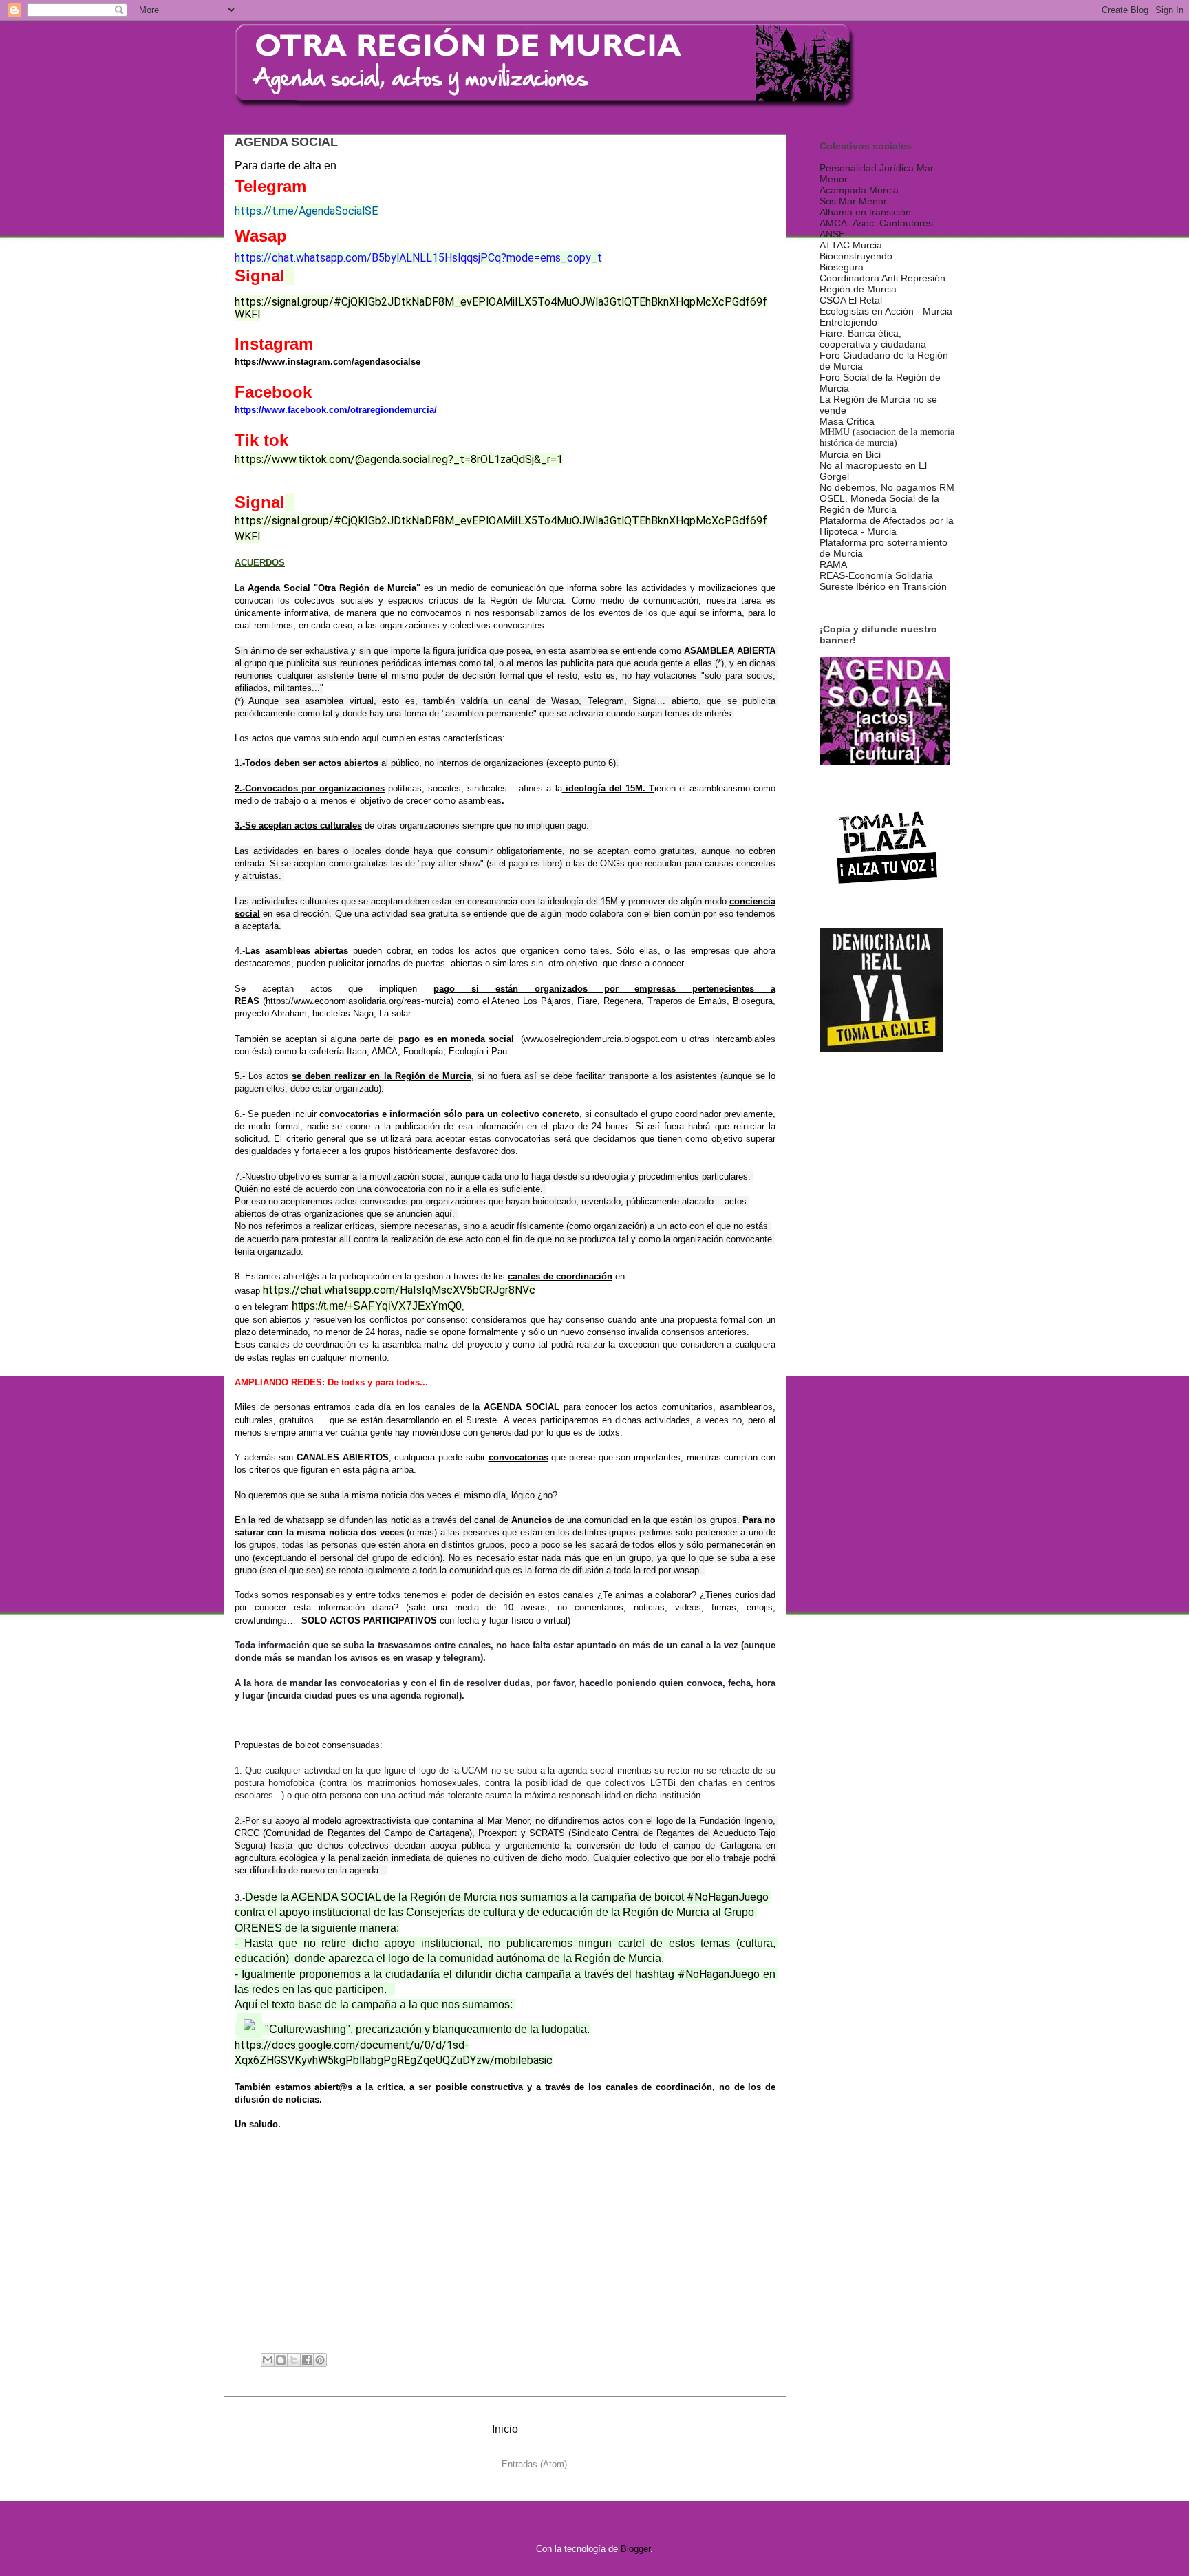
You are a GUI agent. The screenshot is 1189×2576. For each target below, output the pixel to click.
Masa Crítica (847, 421)
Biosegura (842, 267)
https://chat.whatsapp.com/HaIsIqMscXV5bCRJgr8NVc (399, 1290)
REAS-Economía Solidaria (876, 575)
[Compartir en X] (294, 2360)
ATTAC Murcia (851, 245)
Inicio (505, 2429)
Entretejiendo (848, 322)
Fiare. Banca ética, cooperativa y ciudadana (873, 339)
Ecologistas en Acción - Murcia (886, 311)
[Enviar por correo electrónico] (268, 2360)
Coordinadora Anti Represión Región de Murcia (882, 284)
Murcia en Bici (850, 454)
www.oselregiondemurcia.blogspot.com (601, 1039)
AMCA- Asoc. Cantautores (876, 223)
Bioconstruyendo (856, 256)
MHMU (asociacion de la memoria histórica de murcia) (887, 437)
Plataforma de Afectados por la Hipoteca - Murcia (887, 526)
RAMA (833, 564)
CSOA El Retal (851, 300)
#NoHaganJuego (728, 1897)
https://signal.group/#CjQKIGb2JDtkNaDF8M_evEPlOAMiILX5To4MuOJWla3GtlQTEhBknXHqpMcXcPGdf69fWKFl (501, 308)
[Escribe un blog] (281, 2360)
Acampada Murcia (859, 190)
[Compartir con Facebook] (307, 2360)
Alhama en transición (865, 212)
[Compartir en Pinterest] (320, 2360)
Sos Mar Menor (853, 201)
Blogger (635, 2549)
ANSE (832, 234)
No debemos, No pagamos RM (887, 487)
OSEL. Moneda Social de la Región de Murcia (879, 504)
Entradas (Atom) (534, 2464)
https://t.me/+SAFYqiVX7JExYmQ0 (377, 1306)
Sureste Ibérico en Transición (883, 586)
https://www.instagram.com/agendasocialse (328, 362)
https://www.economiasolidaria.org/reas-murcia (358, 1001)
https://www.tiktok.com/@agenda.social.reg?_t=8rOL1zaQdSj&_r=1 (399, 459)
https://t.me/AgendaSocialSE (306, 211)
